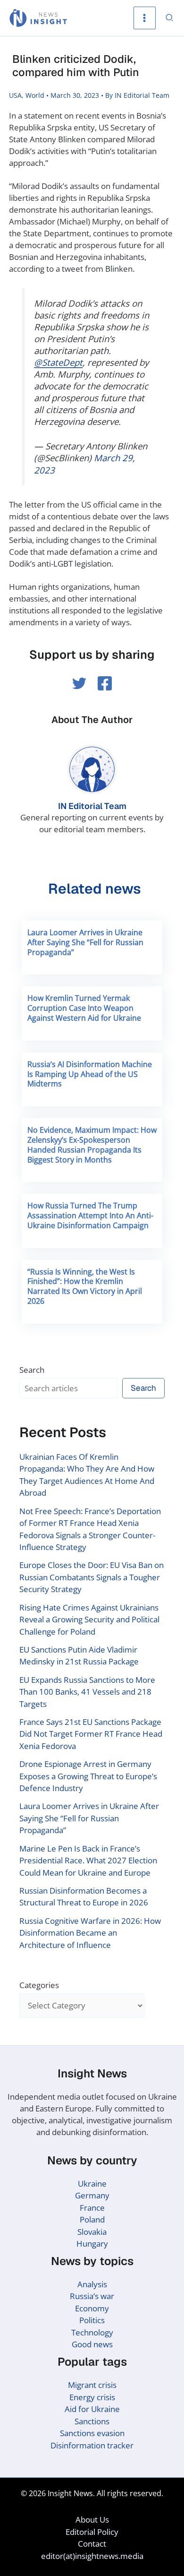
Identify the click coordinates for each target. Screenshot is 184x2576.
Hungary (92, 2244)
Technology (92, 2332)
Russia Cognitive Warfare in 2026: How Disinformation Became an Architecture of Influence (90, 1933)
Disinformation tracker (92, 2445)
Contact (92, 2544)
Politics (92, 2320)
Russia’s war (92, 2296)
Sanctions (92, 2421)
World (35, 95)
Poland (92, 2219)
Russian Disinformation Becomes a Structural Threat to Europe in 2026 (84, 1897)
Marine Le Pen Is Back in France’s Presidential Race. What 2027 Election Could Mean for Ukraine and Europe (88, 1861)
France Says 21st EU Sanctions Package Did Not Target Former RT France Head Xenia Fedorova (91, 1734)
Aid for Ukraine (92, 2409)
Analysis (92, 2284)
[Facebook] (105, 683)
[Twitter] (79, 683)
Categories (39, 1985)
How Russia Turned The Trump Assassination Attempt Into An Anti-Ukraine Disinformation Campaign (90, 1215)
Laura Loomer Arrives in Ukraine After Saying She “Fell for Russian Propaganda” (85, 942)
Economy (92, 2308)
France (92, 2208)
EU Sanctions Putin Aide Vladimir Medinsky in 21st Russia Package (79, 1656)
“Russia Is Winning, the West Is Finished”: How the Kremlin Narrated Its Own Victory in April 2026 (85, 1286)
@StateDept (58, 362)
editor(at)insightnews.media (92, 2556)
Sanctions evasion (92, 2433)
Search (32, 1370)
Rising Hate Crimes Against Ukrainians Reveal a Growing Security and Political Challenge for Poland (89, 1620)
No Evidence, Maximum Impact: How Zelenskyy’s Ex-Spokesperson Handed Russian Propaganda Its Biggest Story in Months (92, 1145)
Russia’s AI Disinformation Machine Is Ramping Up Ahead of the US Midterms (90, 1074)
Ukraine (92, 2184)
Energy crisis (92, 2397)
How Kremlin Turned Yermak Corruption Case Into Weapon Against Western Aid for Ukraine (84, 1008)
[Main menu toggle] (145, 18)
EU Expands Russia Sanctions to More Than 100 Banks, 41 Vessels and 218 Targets (87, 1692)
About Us (92, 2520)
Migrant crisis (92, 2385)
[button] (170, 18)
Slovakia (92, 2232)
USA (15, 95)
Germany (92, 2195)
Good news (92, 2344)
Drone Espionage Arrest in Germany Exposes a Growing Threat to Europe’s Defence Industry (88, 1776)
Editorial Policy (92, 2532)
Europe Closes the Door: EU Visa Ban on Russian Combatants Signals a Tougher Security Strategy (92, 1577)
